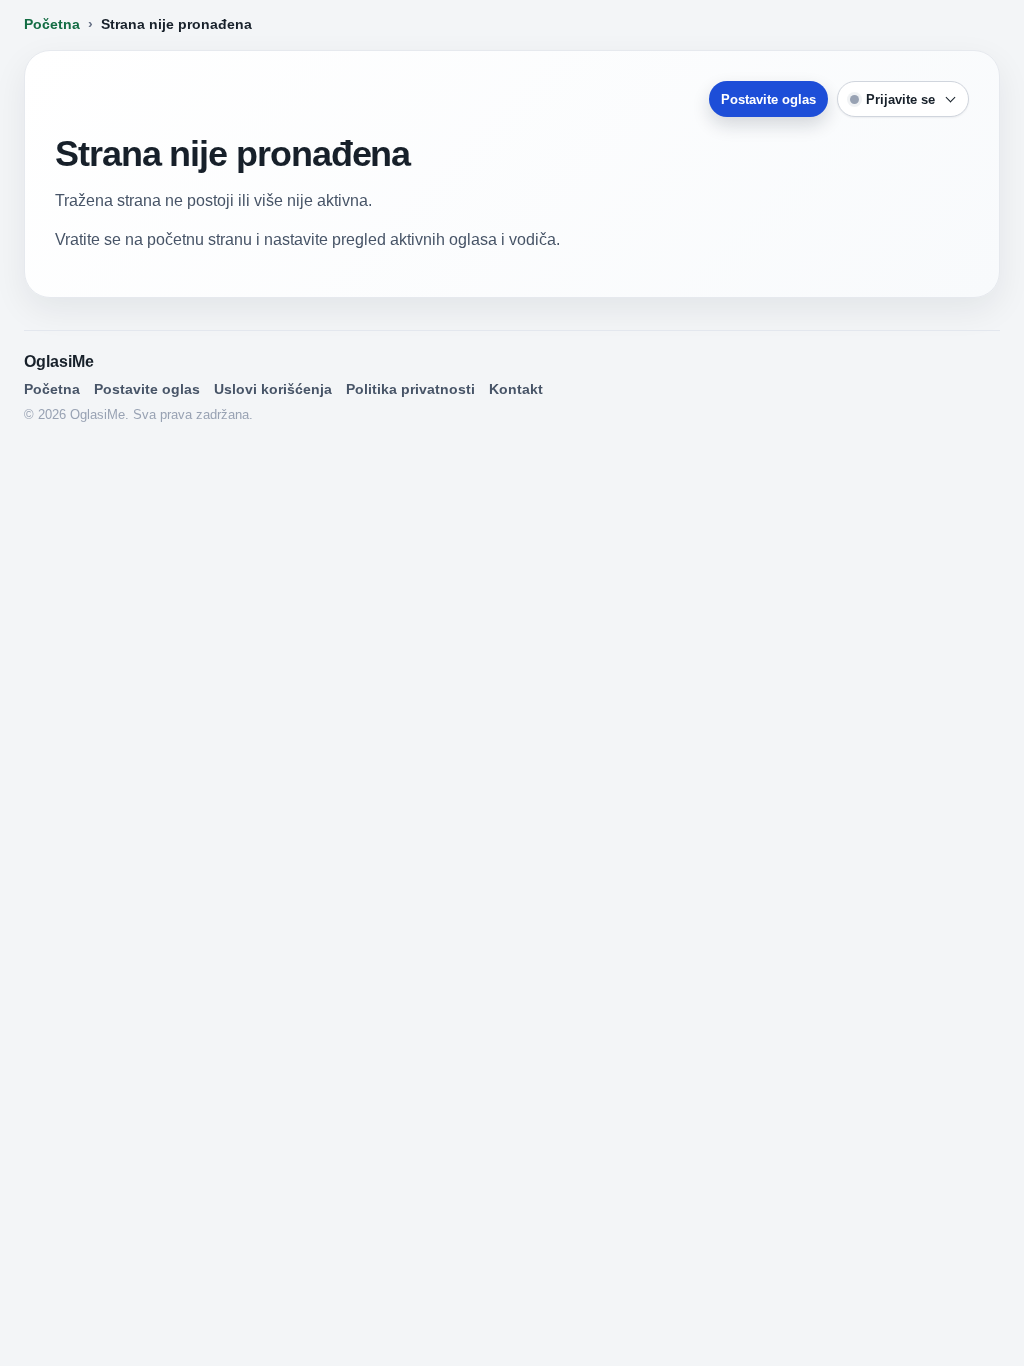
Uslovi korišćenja (273, 389)
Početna (52, 24)
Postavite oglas (768, 99)
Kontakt (516, 389)
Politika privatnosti (410, 389)
